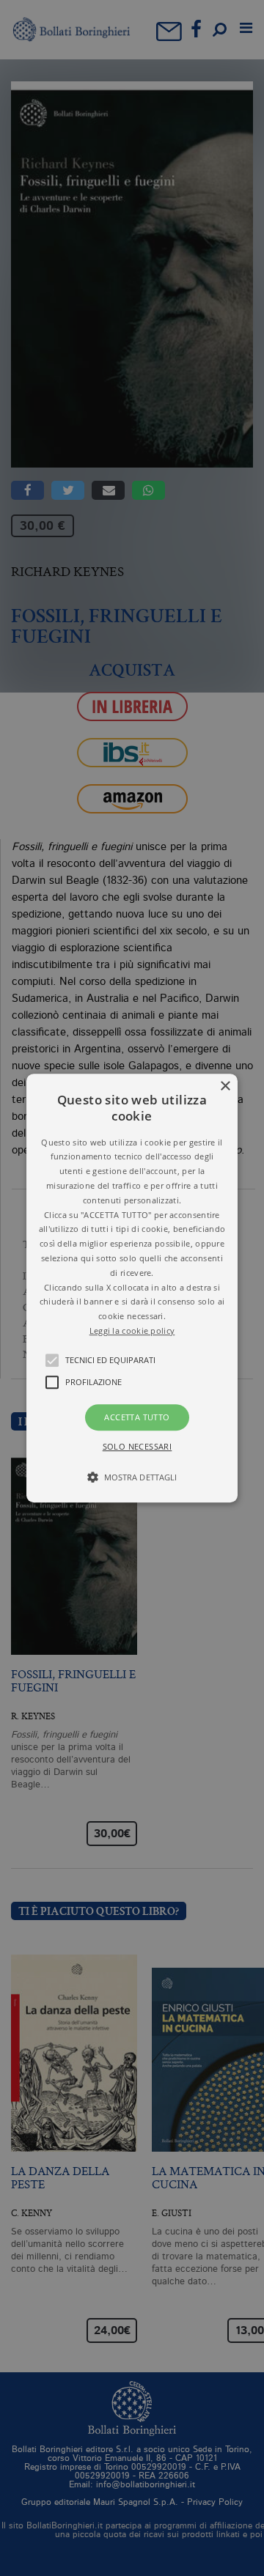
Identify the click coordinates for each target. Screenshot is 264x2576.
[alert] (132, 1288)
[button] (132, 1288)
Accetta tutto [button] (137, 1417)
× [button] (225, 1086)
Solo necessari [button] (137, 1446)
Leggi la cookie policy (132, 1331)
